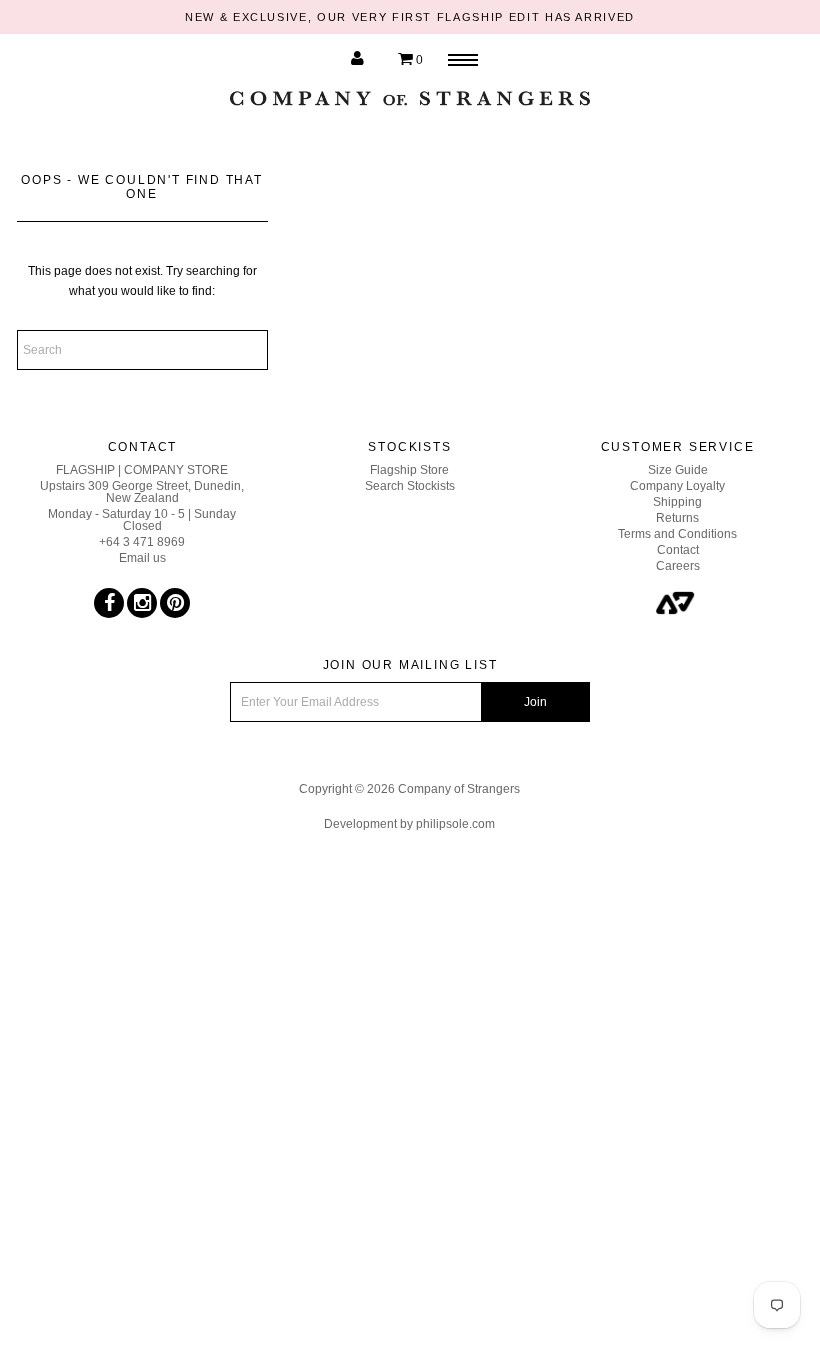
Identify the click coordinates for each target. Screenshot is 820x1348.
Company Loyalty (677, 486)
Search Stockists (410, 486)
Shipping (677, 502)
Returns (677, 518)
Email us (142, 558)
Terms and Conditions (677, 534)
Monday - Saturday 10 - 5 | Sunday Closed (142, 520)
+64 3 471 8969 (142, 542)
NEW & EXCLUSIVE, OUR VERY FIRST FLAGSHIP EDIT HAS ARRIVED (410, 17)
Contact (678, 550)
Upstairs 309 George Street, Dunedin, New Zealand (142, 492)
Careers (678, 566)
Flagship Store (409, 470)
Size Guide (678, 470)
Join (535, 702)
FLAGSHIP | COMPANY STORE (142, 470)
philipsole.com (455, 824)
